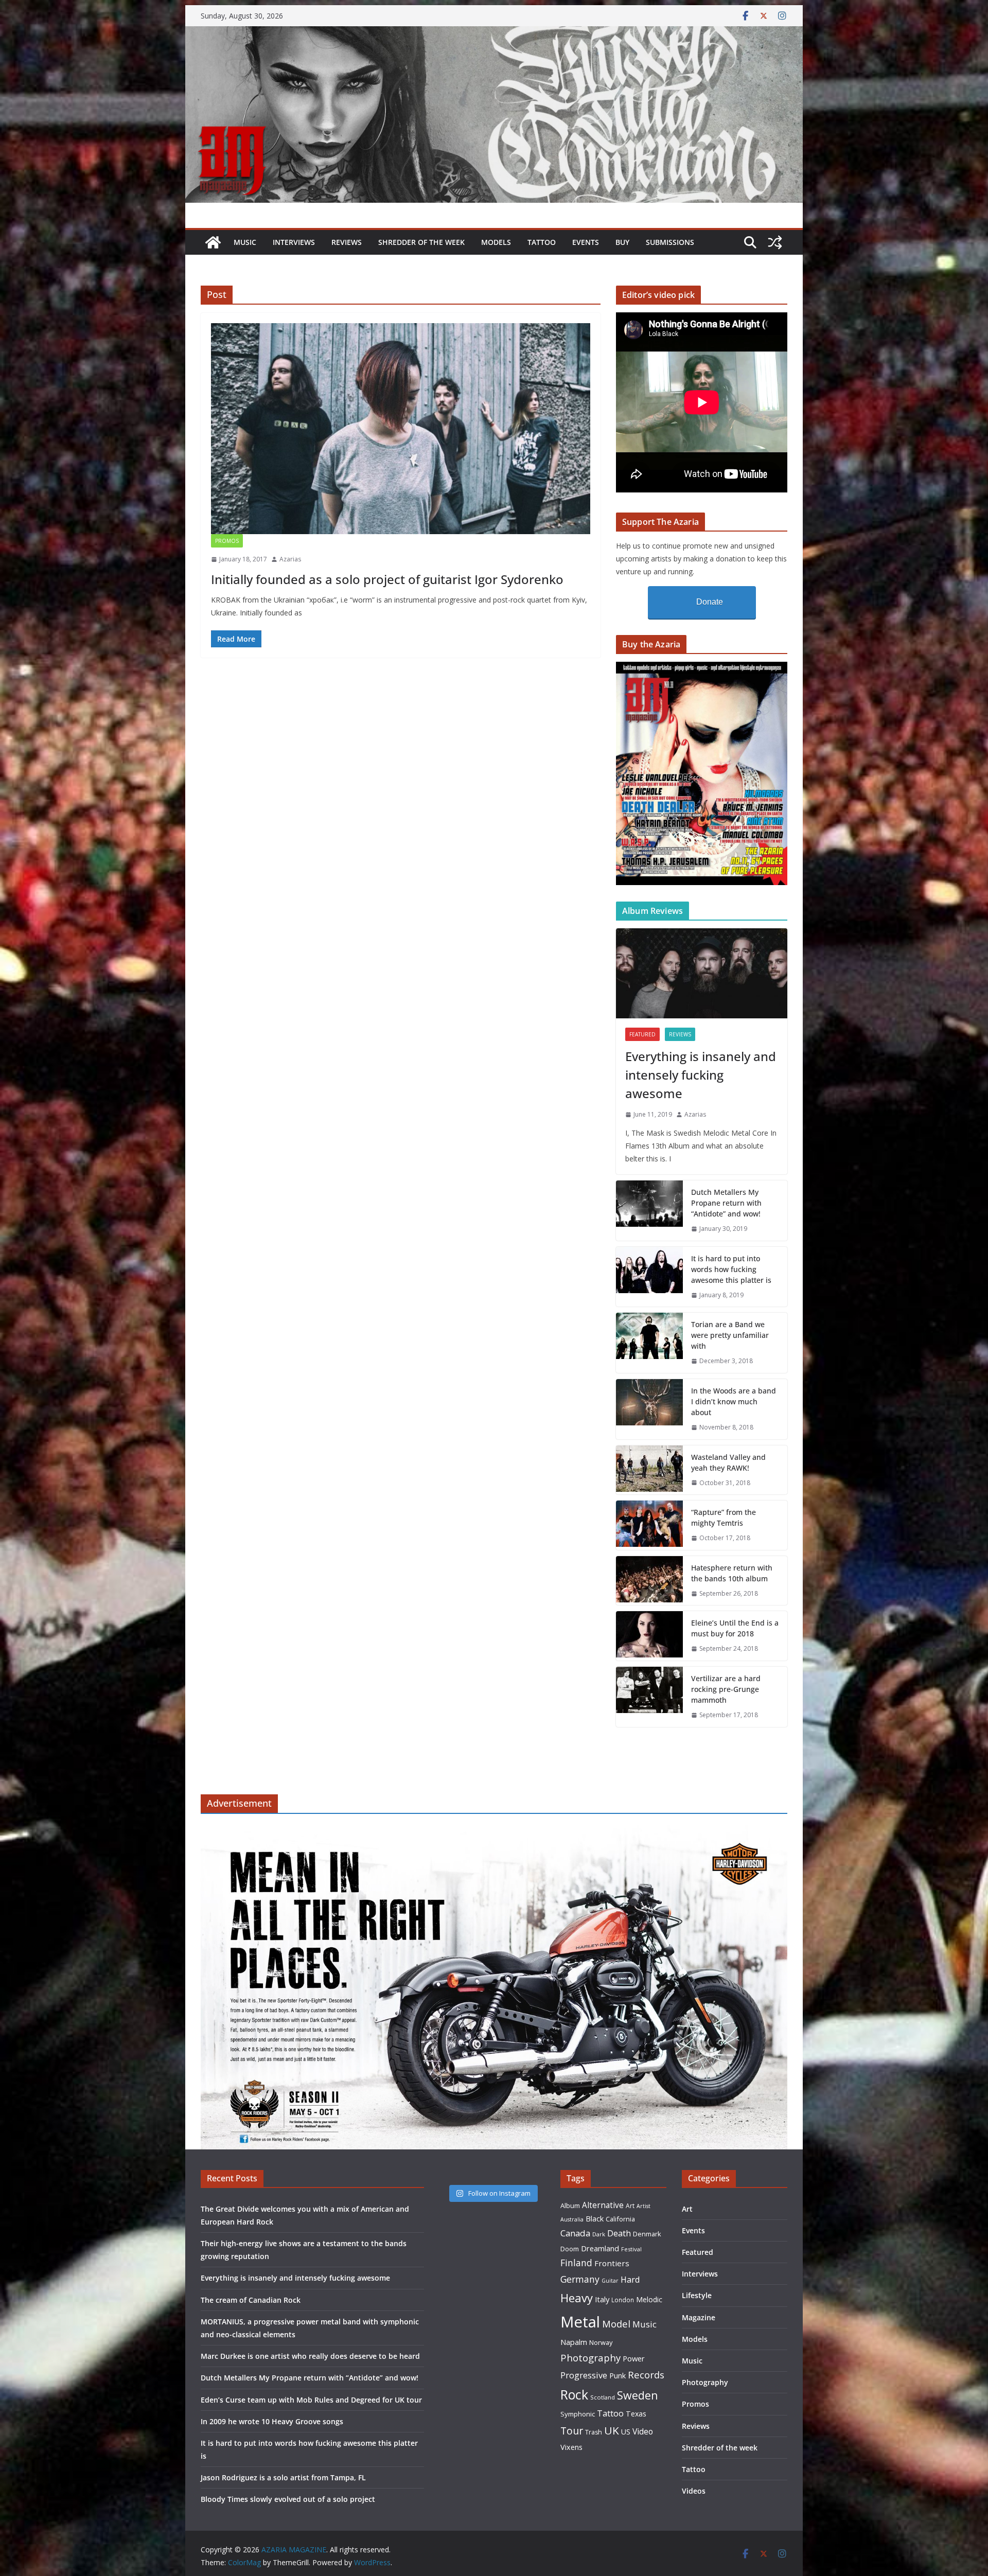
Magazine (699, 2317)
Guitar (610, 2281)
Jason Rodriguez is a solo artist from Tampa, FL (283, 2477)
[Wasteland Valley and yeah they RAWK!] (649, 1470)
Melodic (649, 2299)
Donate (710, 602)
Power (634, 2358)
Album (570, 2206)
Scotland (603, 2397)
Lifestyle (697, 2295)
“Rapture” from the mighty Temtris (724, 1518)
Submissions (670, 242)
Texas (636, 2414)
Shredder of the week (421, 242)
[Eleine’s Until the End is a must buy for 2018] (649, 1636)
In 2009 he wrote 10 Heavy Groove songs (272, 2421)
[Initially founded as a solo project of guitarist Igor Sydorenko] (401, 429)
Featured (642, 1034)
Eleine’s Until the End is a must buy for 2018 (735, 1628)
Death (619, 2233)
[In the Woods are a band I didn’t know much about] (649, 1409)
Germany (580, 2279)
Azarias (290, 559)
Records (646, 2375)
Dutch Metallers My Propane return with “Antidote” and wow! (726, 1203)
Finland (576, 2263)
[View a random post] (775, 242)
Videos (694, 2491)
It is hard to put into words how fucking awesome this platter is (731, 1269)
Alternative (603, 2205)
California (620, 2219)
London (623, 2300)
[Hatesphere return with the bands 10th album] (649, 1581)
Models (496, 242)
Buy (622, 242)
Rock (574, 2394)
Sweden (638, 2395)
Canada (575, 2233)
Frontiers (612, 2263)
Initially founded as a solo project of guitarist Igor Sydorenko (387, 579)
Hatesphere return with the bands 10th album (732, 1573)
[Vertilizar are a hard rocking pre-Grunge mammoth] (649, 1697)
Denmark (647, 2234)
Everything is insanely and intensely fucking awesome (701, 1075)
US (626, 2432)
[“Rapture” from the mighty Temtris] (649, 1525)
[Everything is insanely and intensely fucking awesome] (702, 973)
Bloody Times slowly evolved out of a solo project (288, 2499)
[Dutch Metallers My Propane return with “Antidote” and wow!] (649, 1211)
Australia (572, 2219)
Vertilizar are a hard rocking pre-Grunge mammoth (726, 1689)
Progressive (584, 2375)
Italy (602, 2299)
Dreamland (600, 2248)
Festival (631, 2249)
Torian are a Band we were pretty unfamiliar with (730, 1335)
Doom (570, 2249)
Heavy (577, 2298)
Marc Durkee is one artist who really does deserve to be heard (310, 2356)
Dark (599, 2234)
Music (245, 242)
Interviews (294, 242)
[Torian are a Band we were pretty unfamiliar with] (649, 1343)
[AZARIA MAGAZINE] (494, 33)
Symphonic (578, 2414)
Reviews (347, 242)
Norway (601, 2342)
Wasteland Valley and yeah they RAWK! (728, 1462)
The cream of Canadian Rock (251, 2300)
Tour (572, 2431)
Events (586, 242)
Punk (617, 2376)
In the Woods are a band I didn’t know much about (734, 1401)
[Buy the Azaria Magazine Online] (702, 668)
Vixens (571, 2447)
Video (643, 2431)
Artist (643, 2206)
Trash (594, 2432)
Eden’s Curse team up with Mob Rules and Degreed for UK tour (311, 2400)
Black (595, 2219)
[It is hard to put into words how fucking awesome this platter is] (649, 1277)
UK (612, 2430)
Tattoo (542, 242)
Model (616, 2324)
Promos (227, 541)
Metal (580, 2322)
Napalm (574, 2342)
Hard (630, 2279)
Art (630, 2206)
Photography (590, 2358)
